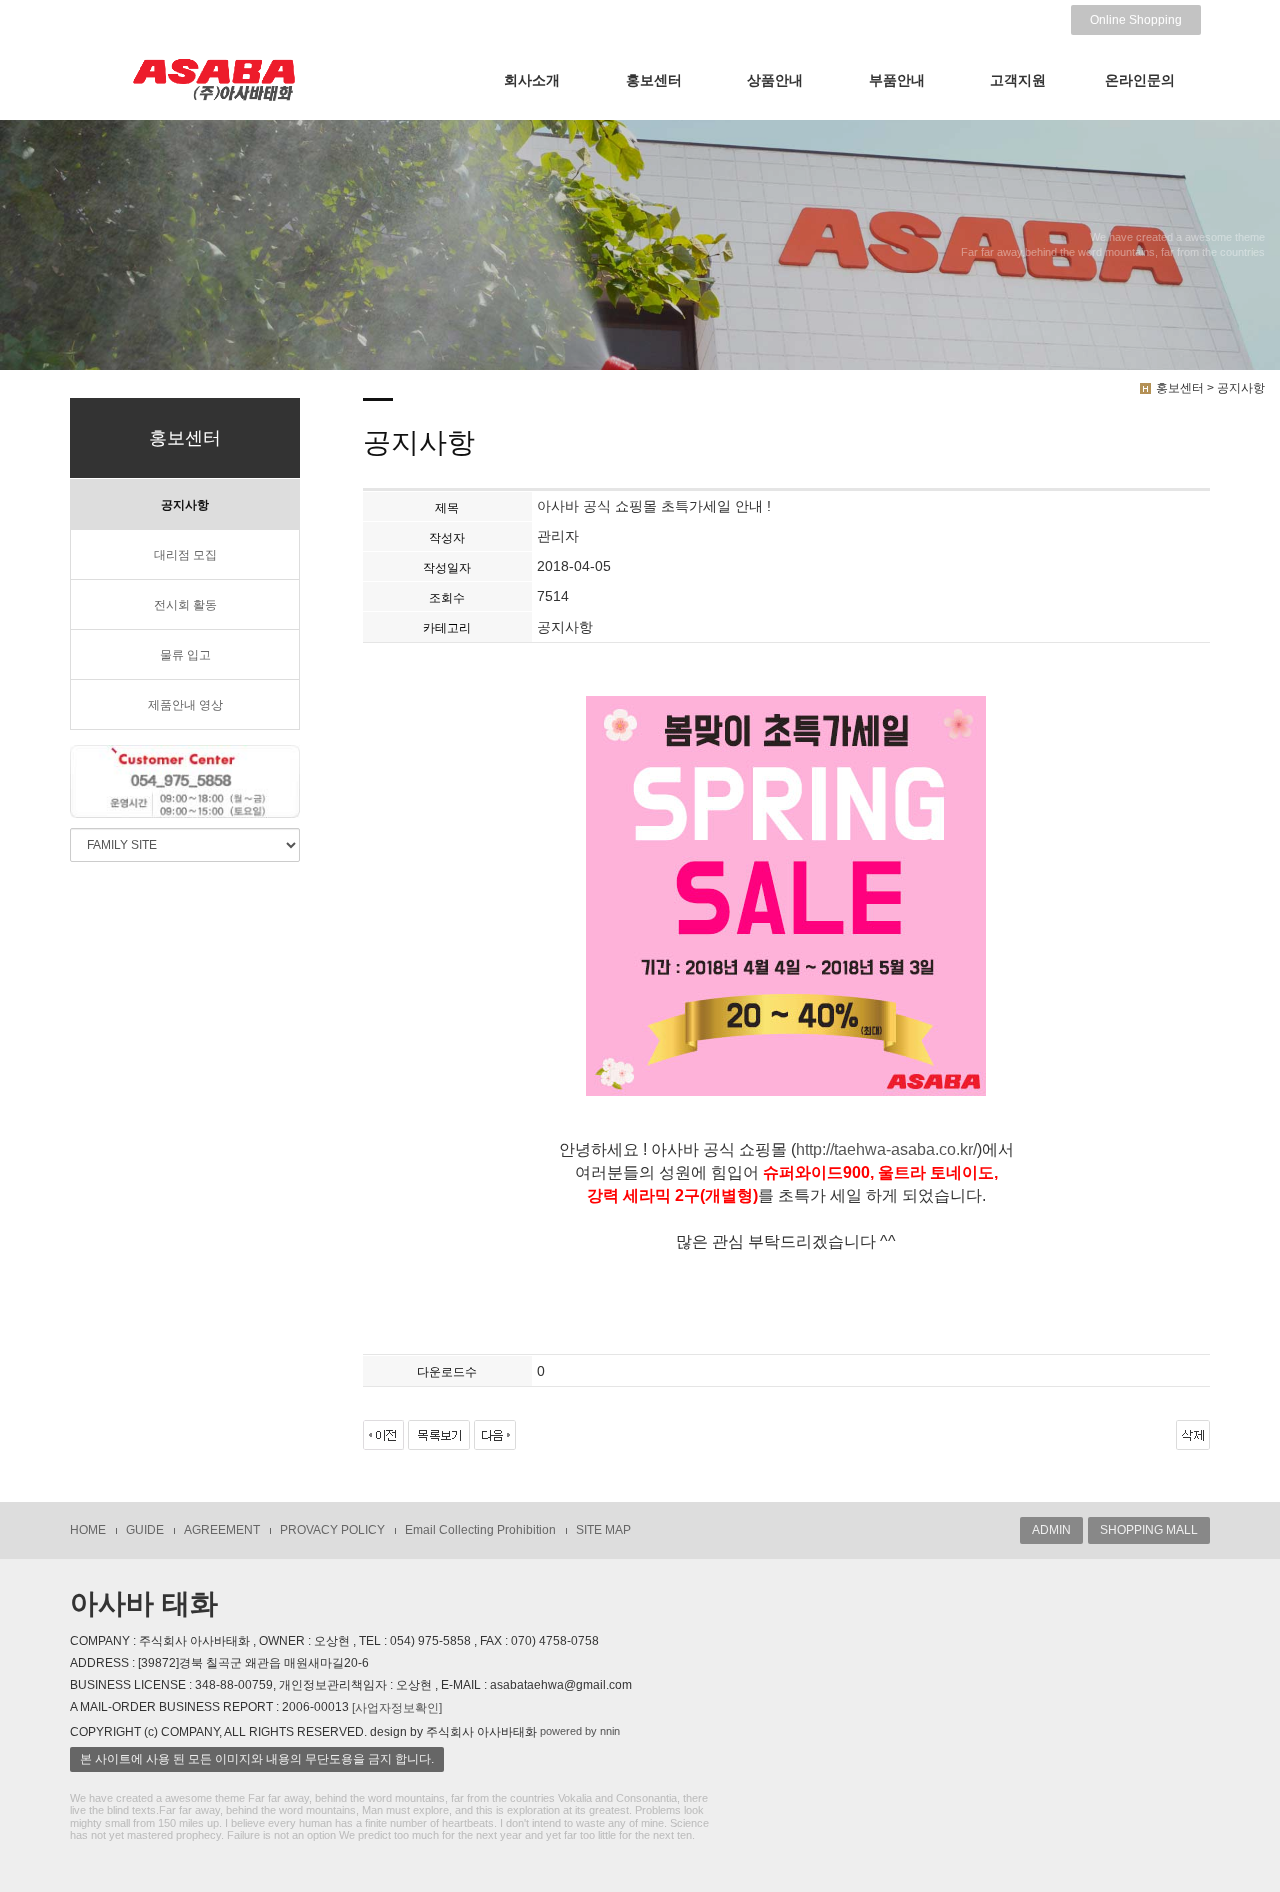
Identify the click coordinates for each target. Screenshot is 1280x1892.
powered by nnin (580, 1731)
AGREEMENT (222, 1530)
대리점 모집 (185, 555)
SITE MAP (603, 1530)
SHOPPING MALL (1149, 1530)
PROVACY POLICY (332, 1530)
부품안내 (897, 80)
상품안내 (775, 80)
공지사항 (185, 505)
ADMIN (1051, 1530)
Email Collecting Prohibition (480, 1530)
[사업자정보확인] (397, 1708)
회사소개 (532, 80)
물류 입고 (185, 655)
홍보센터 (654, 80)
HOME (88, 1530)
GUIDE (145, 1530)
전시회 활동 (185, 605)
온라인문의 (1140, 80)
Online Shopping (1136, 20)
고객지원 (1018, 80)
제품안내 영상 (185, 705)
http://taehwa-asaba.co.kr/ (886, 1149)
